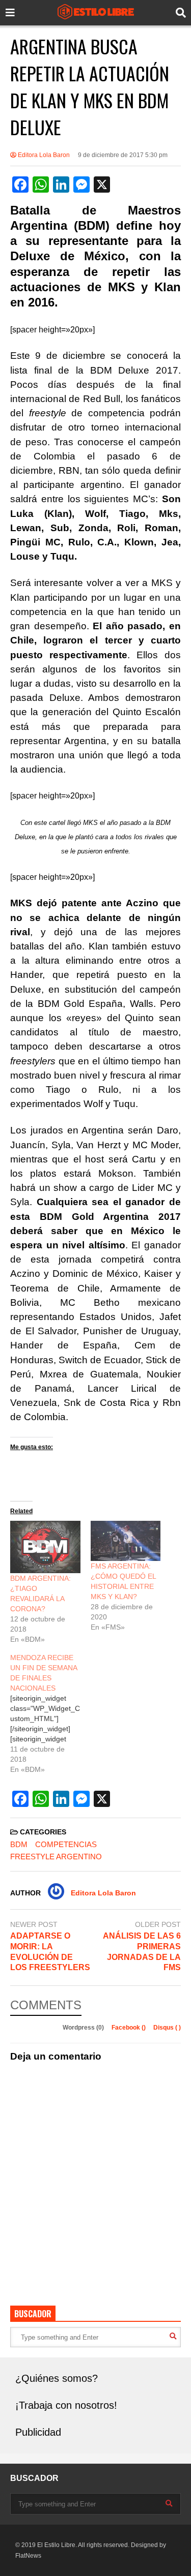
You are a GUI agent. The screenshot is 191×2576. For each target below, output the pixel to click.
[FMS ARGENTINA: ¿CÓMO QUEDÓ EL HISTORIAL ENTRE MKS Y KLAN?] (126, 1541)
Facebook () (129, 2028)
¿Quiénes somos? (57, 2378)
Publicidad (38, 2432)
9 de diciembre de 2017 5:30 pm (123, 155)
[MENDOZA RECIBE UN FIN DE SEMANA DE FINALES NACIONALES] (50, 1713)
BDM (19, 1844)
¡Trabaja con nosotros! (66, 2405)
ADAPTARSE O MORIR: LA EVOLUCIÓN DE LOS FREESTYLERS (50, 1952)
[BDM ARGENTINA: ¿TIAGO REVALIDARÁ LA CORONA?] (45, 1547)
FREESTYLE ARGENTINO (56, 1857)
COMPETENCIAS (66, 1844)
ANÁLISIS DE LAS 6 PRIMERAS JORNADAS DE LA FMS (142, 1952)
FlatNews (28, 2556)
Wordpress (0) (84, 2028)
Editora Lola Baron (43, 155)
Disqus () (167, 2028)
